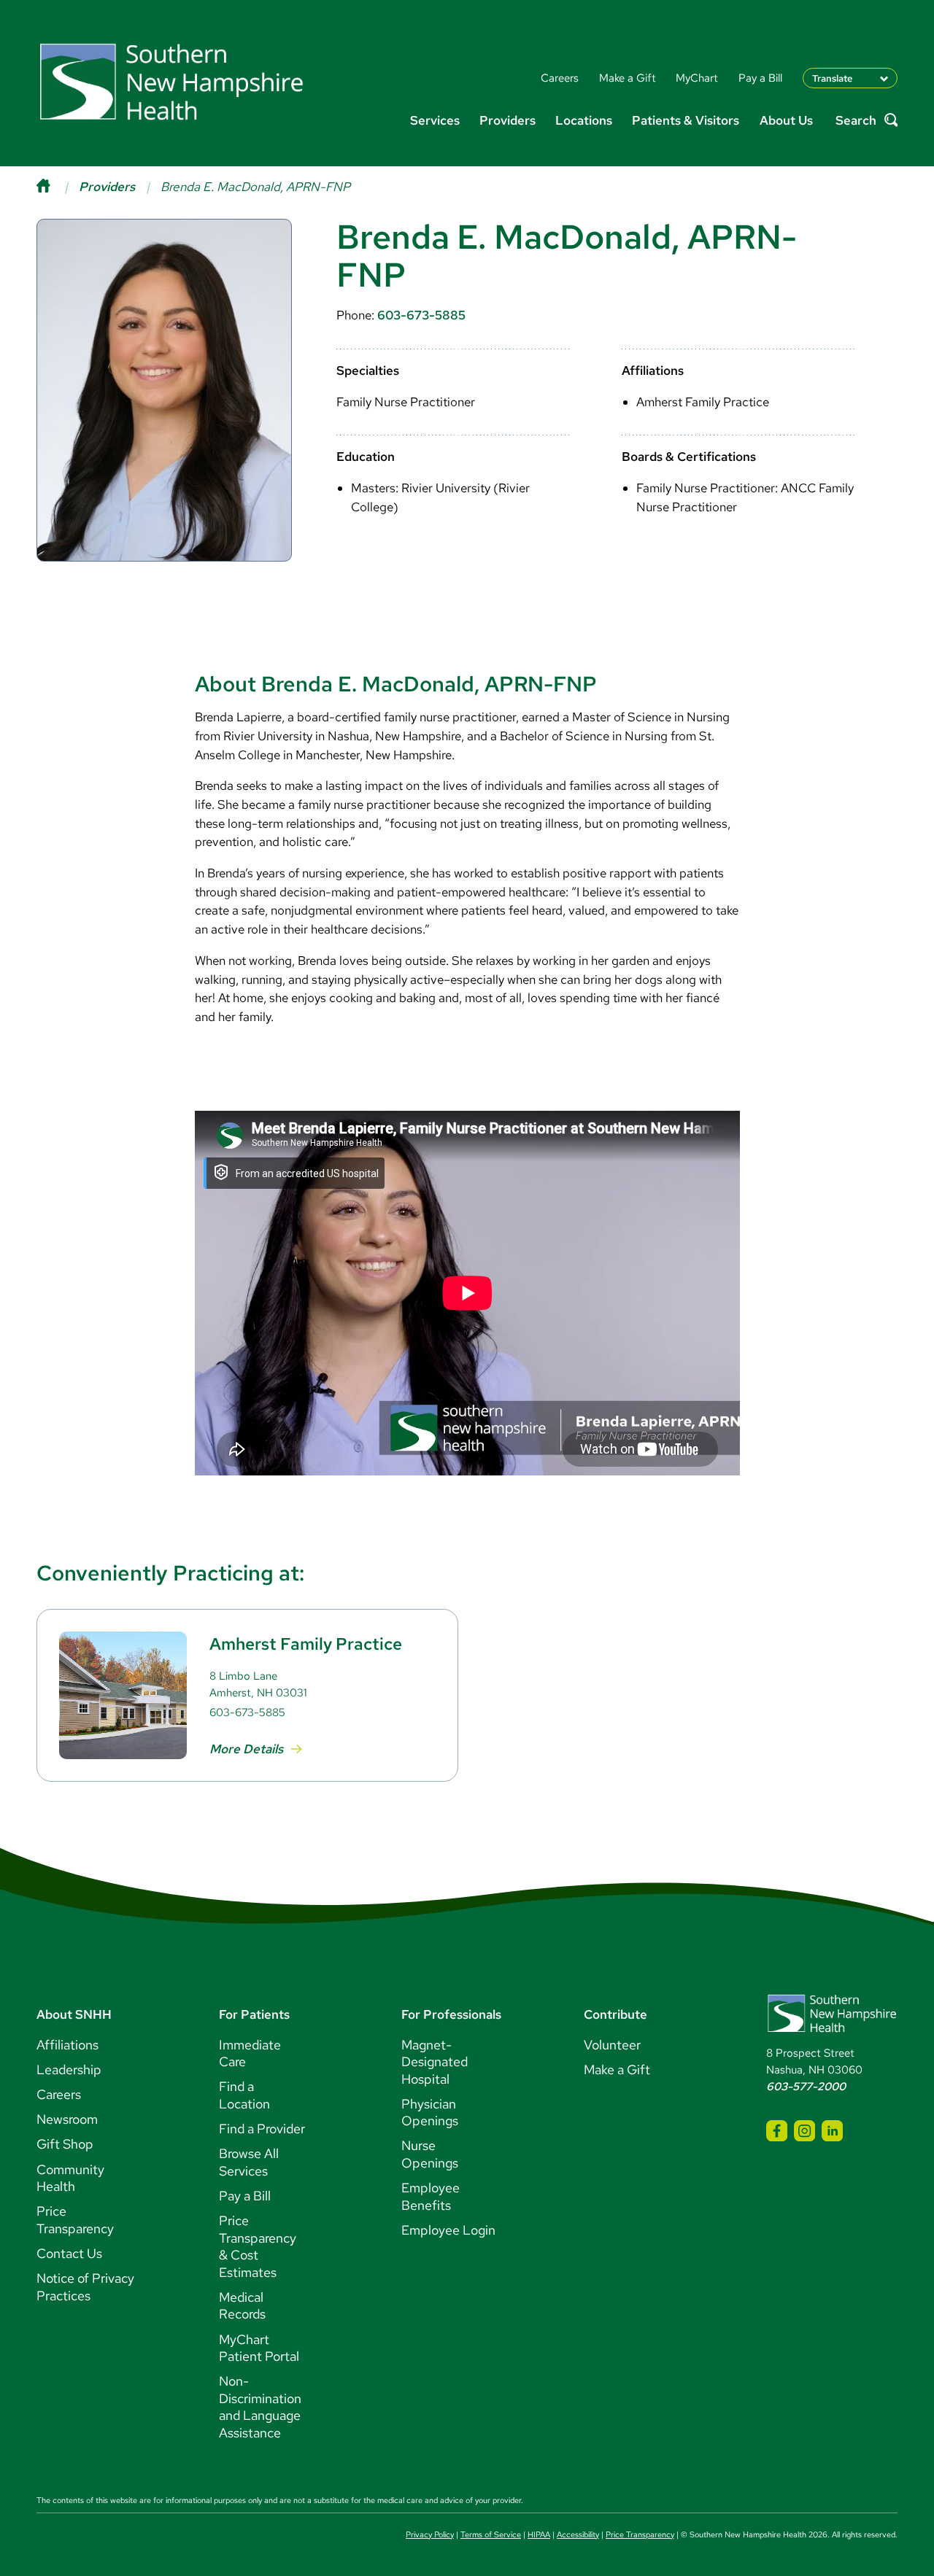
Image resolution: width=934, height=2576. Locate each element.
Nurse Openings (430, 2154)
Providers (507, 120)
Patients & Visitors (686, 120)
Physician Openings (430, 2113)
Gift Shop (65, 2144)
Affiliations (67, 2045)
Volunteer (612, 2045)
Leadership (69, 2069)
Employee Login (448, 2230)
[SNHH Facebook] (777, 2131)
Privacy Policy (430, 2534)
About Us (786, 120)
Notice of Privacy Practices (85, 2287)
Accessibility (578, 2534)
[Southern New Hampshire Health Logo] (832, 2029)
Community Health (70, 2178)
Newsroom (67, 2119)
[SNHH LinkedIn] (832, 2131)
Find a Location (244, 2095)
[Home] (58, 187)
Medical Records (242, 2306)
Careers (59, 2094)
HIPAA (539, 2534)
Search (856, 120)
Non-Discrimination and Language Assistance (260, 2407)
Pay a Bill (245, 2196)
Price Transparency (75, 2220)
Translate (832, 78)
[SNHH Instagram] (804, 2131)
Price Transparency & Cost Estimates (258, 2246)
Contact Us (69, 2253)
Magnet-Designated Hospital (435, 2062)
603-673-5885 (421, 315)
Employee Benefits (431, 2196)
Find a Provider (262, 2129)
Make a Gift (617, 2069)
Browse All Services (249, 2162)
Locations (584, 120)
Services (435, 120)
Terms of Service (491, 2534)
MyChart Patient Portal (259, 2348)
